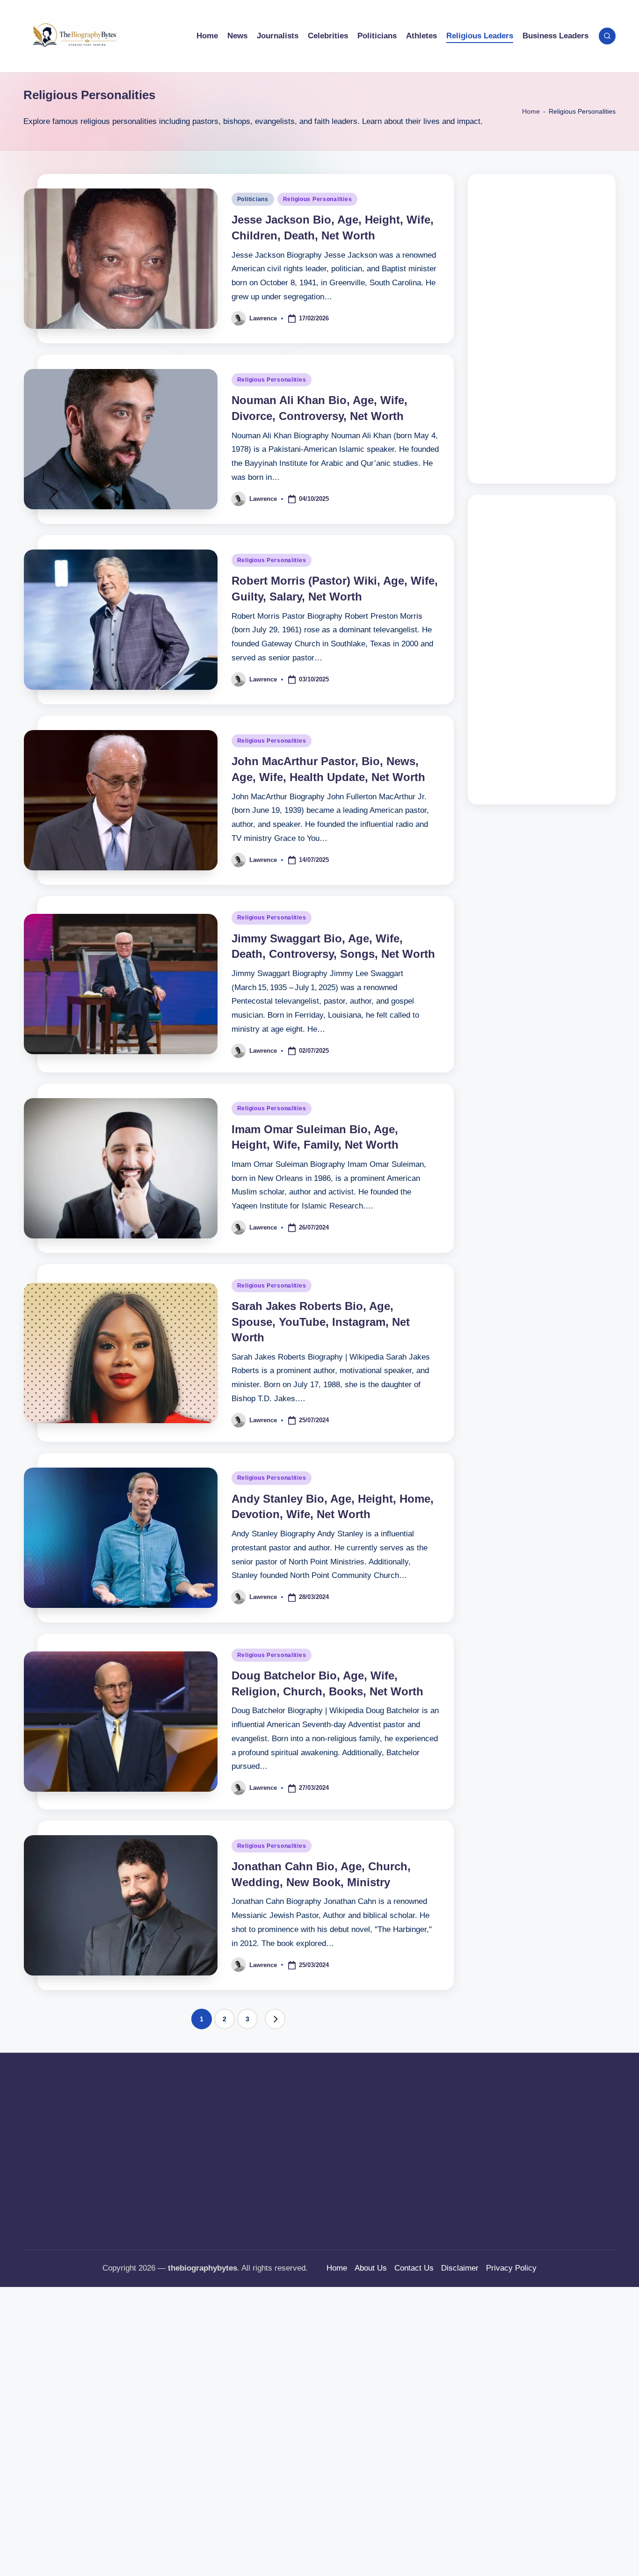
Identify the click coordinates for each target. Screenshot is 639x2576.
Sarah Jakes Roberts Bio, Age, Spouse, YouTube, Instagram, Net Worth (321, 1322)
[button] (275, 2019)
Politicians (253, 199)
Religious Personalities (318, 199)
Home (531, 111)
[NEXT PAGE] (275, 2019)
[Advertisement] (542, 329)
